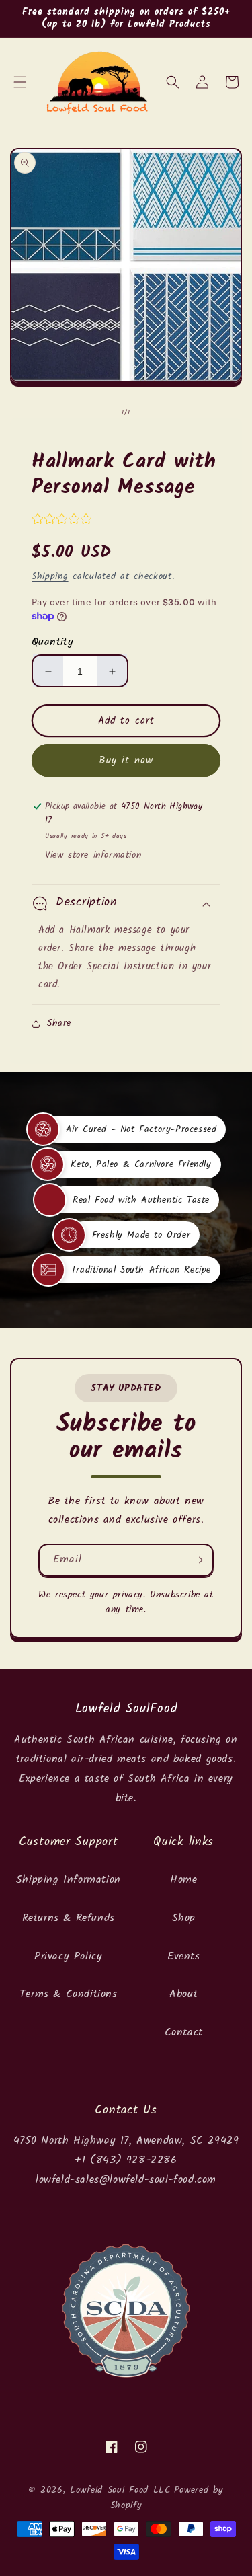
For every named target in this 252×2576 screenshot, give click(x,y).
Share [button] (59, 1023)
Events (184, 1956)
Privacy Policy (68, 1956)
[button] (20, 82)
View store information (93, 855)
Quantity (52, 642)
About (183, 1994)
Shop (184, 1918)
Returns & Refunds (69, 1918)
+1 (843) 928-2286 (126, 2160)
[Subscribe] (198, 1560)
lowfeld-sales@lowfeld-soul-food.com (126, 2180)
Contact (184, 2032)
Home (183, 1880)
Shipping (50, 576)
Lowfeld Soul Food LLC (120, 2490)
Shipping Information (69, 1880)
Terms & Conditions (69, 1994)
